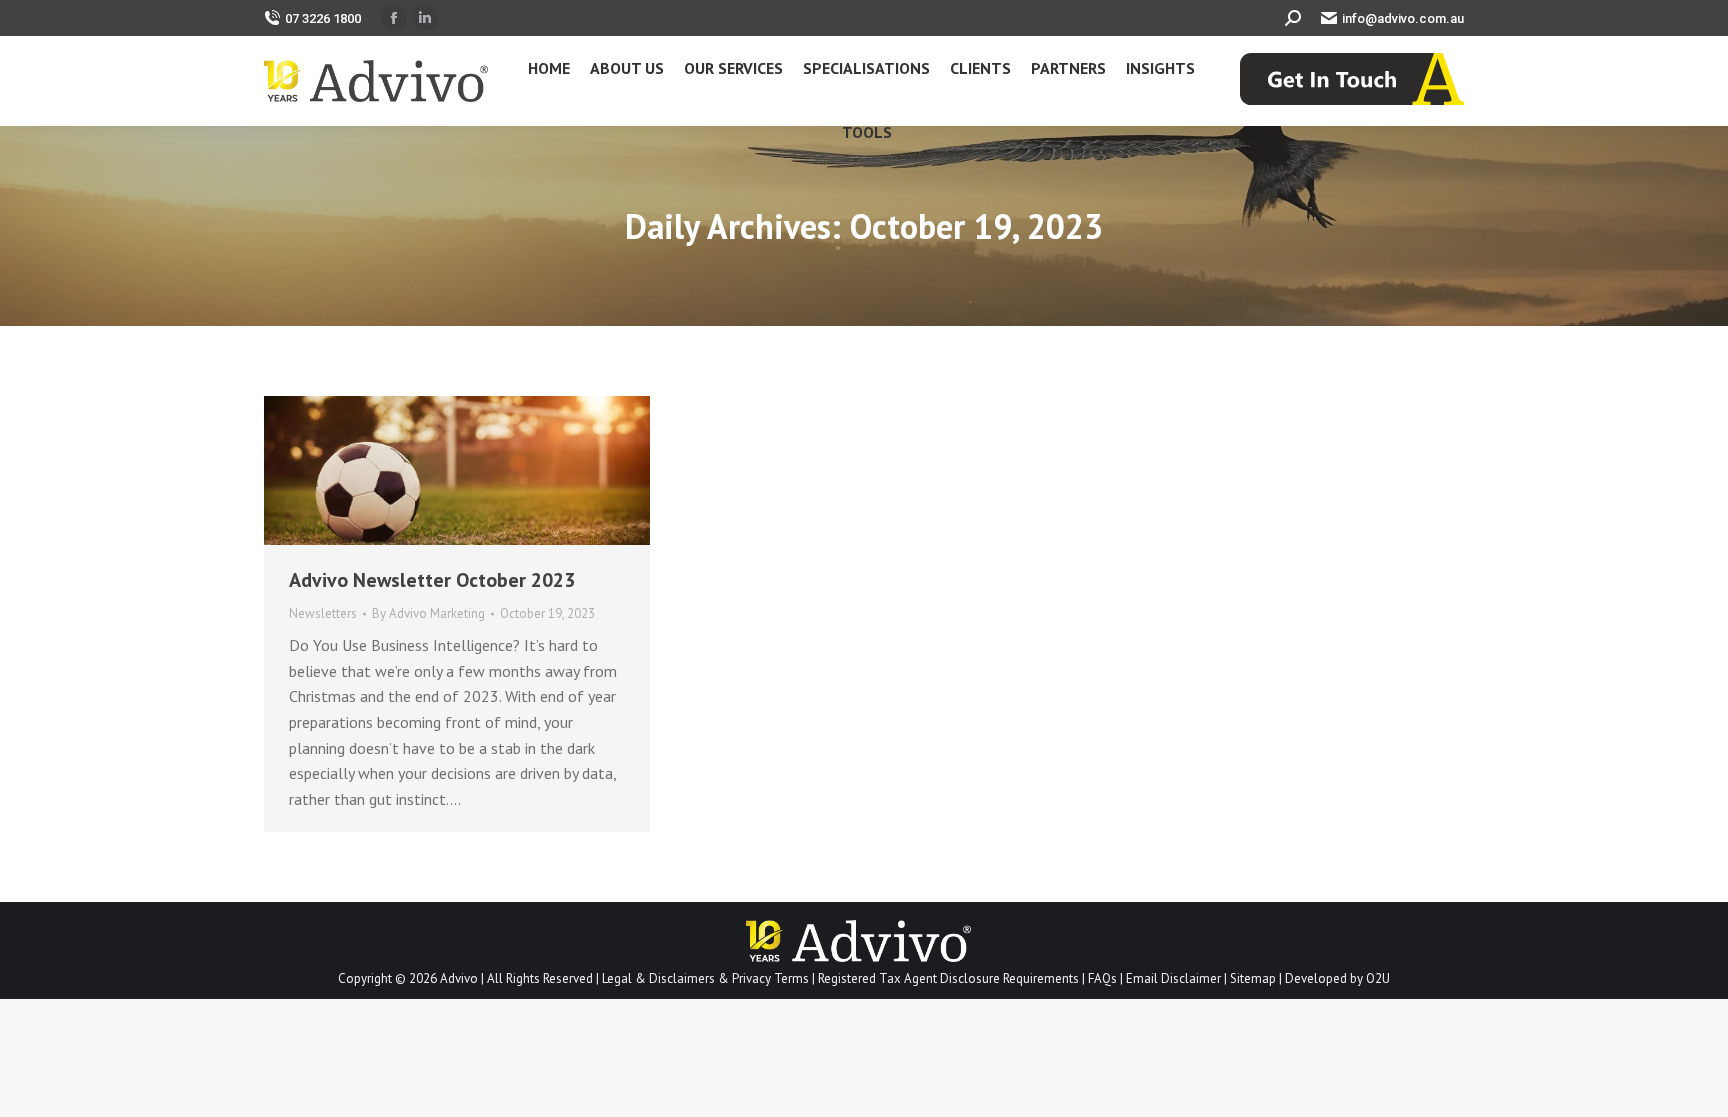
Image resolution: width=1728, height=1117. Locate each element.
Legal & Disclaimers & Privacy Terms (705, 978)
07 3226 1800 (323, 18)
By (428, 613)
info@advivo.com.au (1403, 18)
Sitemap (1253, 978)
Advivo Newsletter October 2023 (432, 580)
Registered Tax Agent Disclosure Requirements (948, 978)
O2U (1378, 978)
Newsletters (323, 613)
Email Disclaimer (1173, 978)
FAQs (1102, 978)
